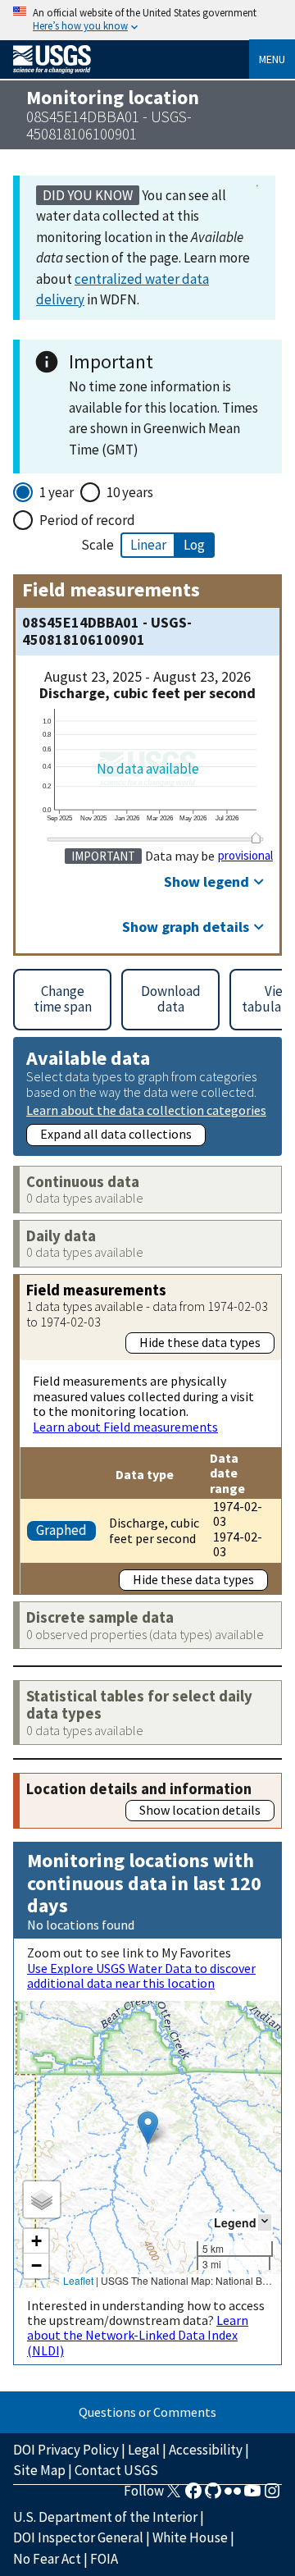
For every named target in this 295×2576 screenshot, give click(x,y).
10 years (130, 492)
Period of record (87, 520)
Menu (272, 59)
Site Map (39, 2470)
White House (190, 2537)
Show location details (200, 1810)
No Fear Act (47, 2559)
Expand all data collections (116, 1134)
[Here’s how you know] (147, 20)
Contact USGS (116, 2470)
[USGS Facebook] (193, 2496)
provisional (245, 856)
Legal (144, 2450)
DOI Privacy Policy (66, 2450)
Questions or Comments (147, 2412)
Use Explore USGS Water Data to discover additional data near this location (141, 1975)
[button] (148, 2128)
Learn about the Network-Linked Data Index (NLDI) (138, 2335)
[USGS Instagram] (272, 2496)
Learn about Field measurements (125, 1427)
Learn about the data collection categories (146, 1110)
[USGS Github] (213, 2496)
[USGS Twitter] (174, 2496)
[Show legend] (265, 2222)
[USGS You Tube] (252, 2496)
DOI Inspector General (78, 2537)
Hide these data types (200, 1342)
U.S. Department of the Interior (105, 2517)
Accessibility (206, 2450)
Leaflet (78, 2280)
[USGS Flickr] (233, 2496)
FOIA (104, 2559)
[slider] (256, 838)
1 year (57, 492)
